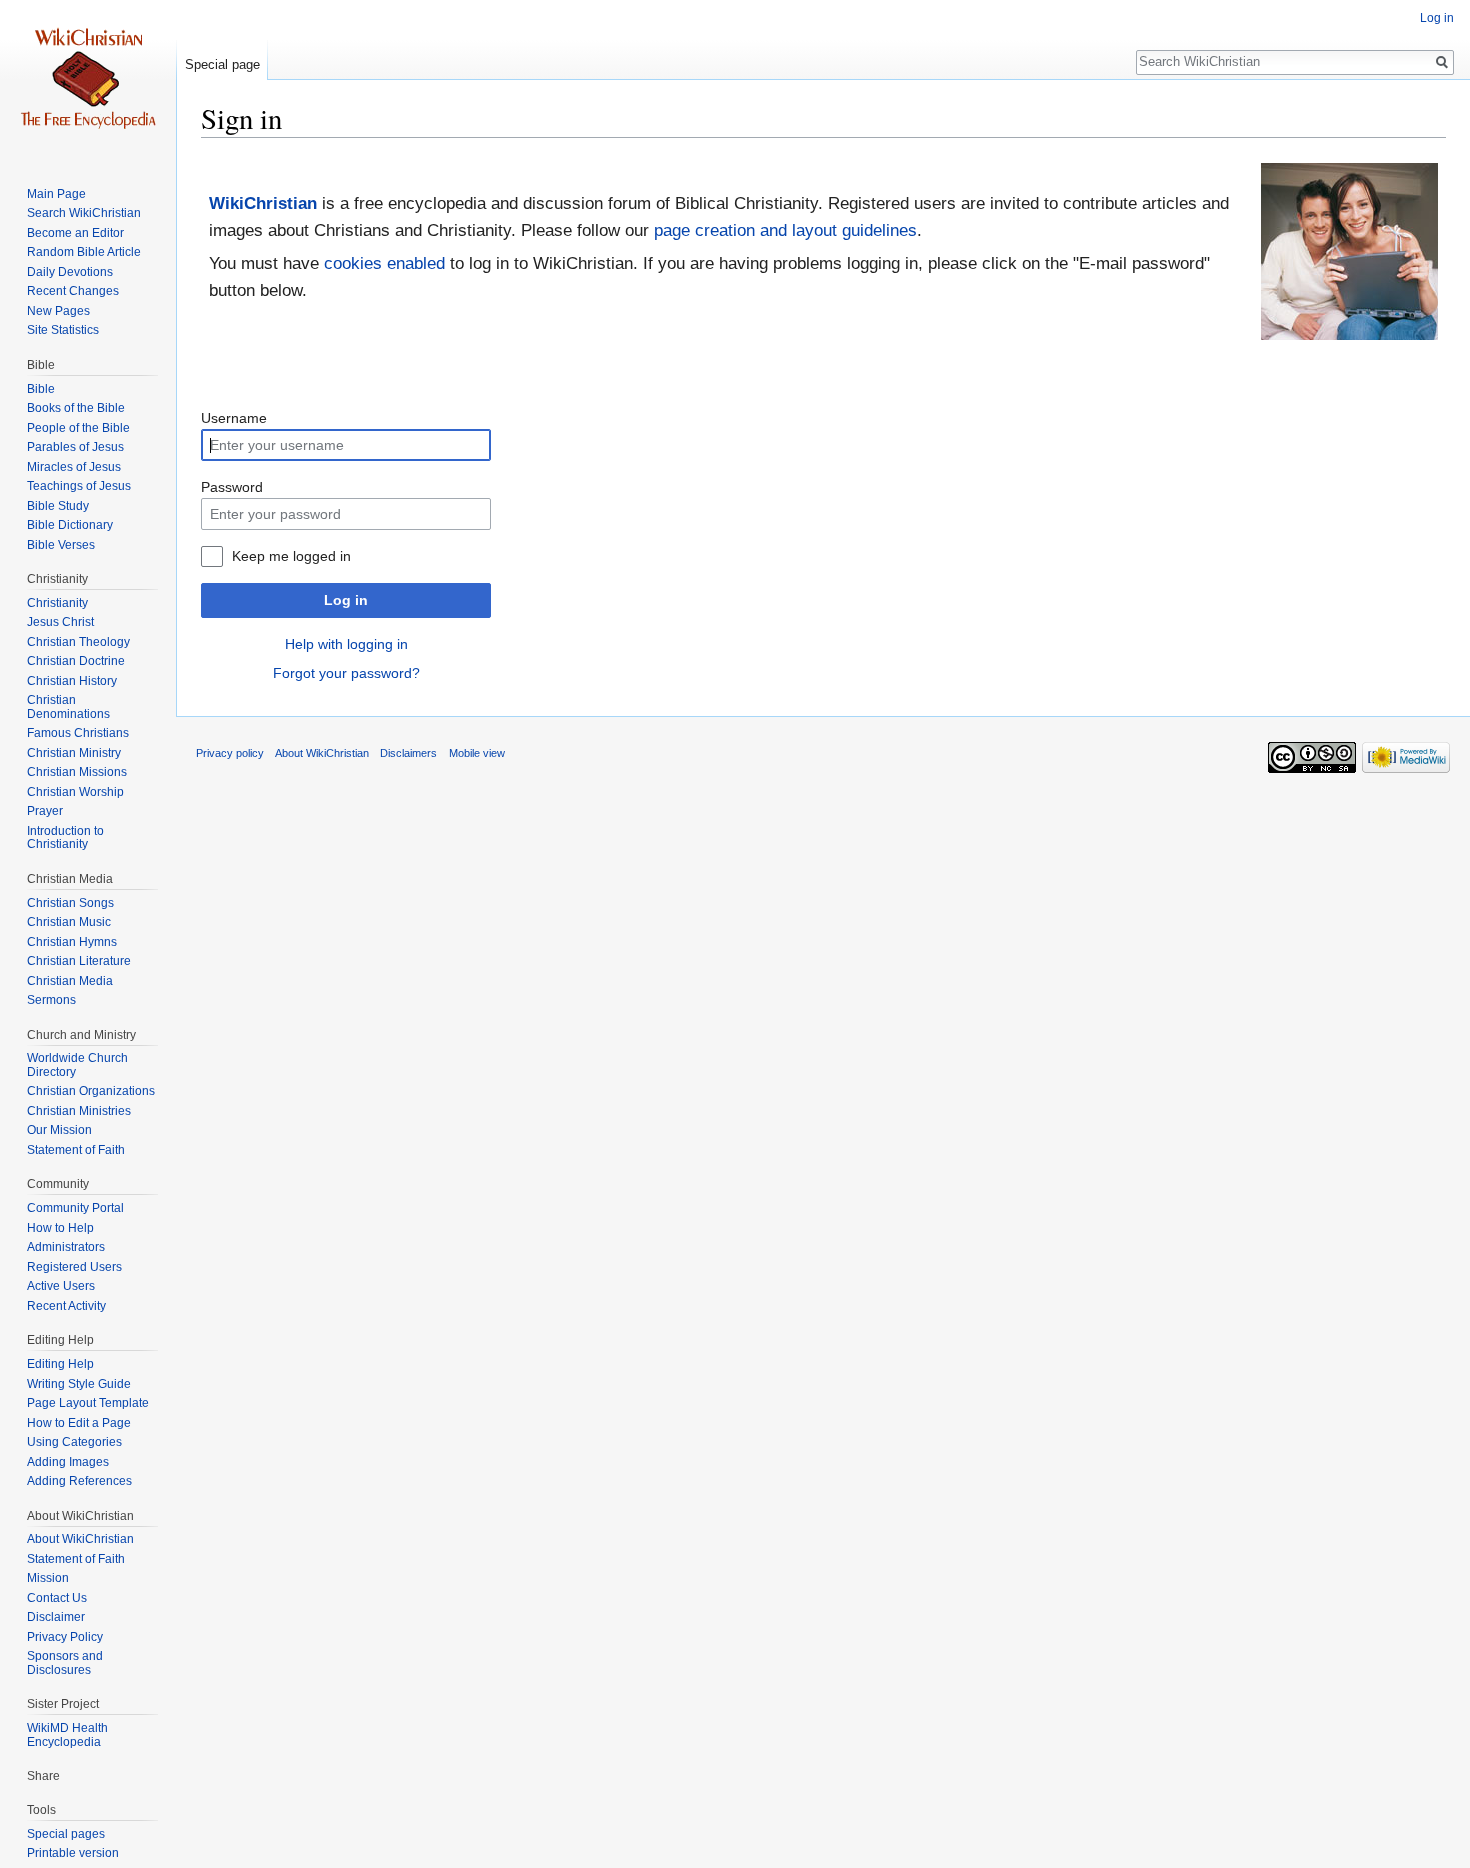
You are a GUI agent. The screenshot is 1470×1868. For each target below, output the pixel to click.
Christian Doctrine (76, 661)
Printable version (73, 1853)
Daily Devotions (70, 272)
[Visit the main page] (88, 80)
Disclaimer (56, 1617)
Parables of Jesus (75, 447)
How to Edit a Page (79, 1423)
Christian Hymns (72, 942)
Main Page (56, 194)
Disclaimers (408, 753)
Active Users (61, 1286)
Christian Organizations (91, 1091)
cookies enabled (384, 263)
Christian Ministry (74, 753)
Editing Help (60, 1364)
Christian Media (70, 981)
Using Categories (74, 1442)
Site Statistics (63, 330)
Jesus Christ (60, 622)
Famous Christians (78, 733)
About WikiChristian (80, 1539)
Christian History (72, 681)
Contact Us (57, 1598)
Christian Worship (75, 792)
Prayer (45, 811)
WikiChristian (263, 203)
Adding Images (68, 1462)
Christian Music (69, 922)
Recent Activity (66, 1306)
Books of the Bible (76, 408)
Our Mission (59, 1130)
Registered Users (74, 1267)
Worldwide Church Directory (77, 1065)
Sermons (51, 1000)
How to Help (60, 1228)
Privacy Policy (65, 1637)
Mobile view (477, 753)
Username (234, 418)
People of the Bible (78, 428)
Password (232, 487)
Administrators (66, 1247)
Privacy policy (230, 753)
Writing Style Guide (79, 1384)
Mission (48, 1578)
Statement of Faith (76, 1150)
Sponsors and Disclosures (65, 1663)
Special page (222, 64)
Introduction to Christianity (65, 838)
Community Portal (75, 1208)
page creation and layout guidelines (785, 230)
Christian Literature (79, 961)
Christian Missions (77, 772)
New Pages (58, 311)
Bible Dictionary (70, 525)
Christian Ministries (79, 1111)
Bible (41, 389)
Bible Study (58, 506)
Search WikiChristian (84, 213)
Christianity (57, 603)
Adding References (79, 1481)
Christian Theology (78, 642)
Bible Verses (61, 545)
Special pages (66, 1834)
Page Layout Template (88, 1403)
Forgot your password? (346, 673)
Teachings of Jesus (79, 486)
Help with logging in (346, 644)
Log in (346, 600)
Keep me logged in (291, 556)
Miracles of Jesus (74, 467)
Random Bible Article (84, 252)
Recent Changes (73, 291)
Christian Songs (70, 903)
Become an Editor (75, 233)
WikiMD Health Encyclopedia (67, 1735)
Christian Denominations (68, 707)
